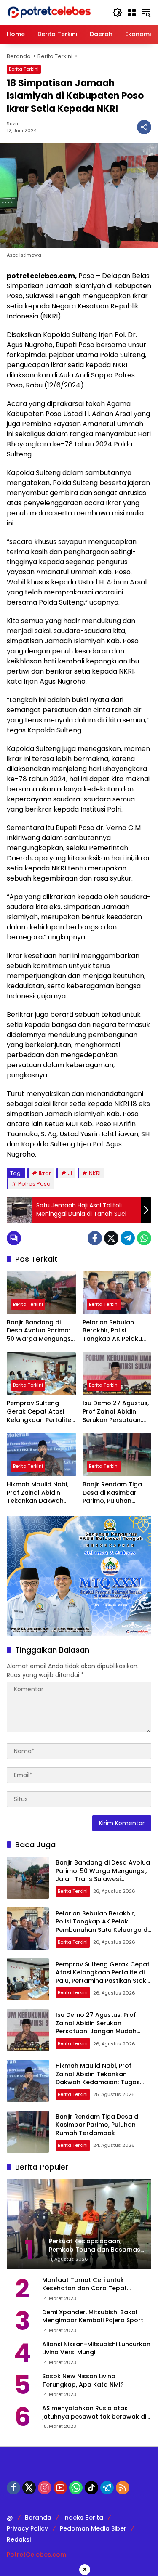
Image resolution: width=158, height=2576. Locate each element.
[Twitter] (111, 1238)
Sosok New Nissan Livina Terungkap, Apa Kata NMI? (83, 2381)
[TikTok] (91, 2488)
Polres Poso (34, 1184)
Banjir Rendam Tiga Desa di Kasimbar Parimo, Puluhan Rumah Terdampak (112, 1493)
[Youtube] (60, 2488)
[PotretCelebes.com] (49, 12)
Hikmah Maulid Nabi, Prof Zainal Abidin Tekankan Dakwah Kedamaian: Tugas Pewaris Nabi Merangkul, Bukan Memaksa (37, 1493)
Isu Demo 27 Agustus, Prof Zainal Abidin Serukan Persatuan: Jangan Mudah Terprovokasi (116, 1412)
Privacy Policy (27, 2528)
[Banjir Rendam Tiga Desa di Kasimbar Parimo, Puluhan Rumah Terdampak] (117, 1455)
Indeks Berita (83, 2518)
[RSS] (123, 2488)
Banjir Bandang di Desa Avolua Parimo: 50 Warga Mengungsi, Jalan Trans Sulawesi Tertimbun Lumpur (40, 1331)
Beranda (38, 2518)
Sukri (12, 124)
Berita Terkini (24, 69)
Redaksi (19, 2539)
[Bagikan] (144, 127)
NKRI (95, 1173)
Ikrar (45, 1173)
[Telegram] (128, 1238)
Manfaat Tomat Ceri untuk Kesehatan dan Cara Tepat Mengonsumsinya (84, 2284)
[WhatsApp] (144, 1238)
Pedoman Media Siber (93, 2528)
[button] (118, 13)
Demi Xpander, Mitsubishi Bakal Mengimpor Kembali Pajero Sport (93, 2317)
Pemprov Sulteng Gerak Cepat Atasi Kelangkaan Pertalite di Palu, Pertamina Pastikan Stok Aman (39, 1412)
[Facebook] (95, 1238)
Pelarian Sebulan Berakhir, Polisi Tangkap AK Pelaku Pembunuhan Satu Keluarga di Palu (112, 1331)
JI (70, 1173)
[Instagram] (45, 2488)
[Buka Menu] (132, 13)
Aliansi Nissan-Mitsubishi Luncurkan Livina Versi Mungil (96, 2349)
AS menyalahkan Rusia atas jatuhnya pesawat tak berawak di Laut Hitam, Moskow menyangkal (94, 2413)
